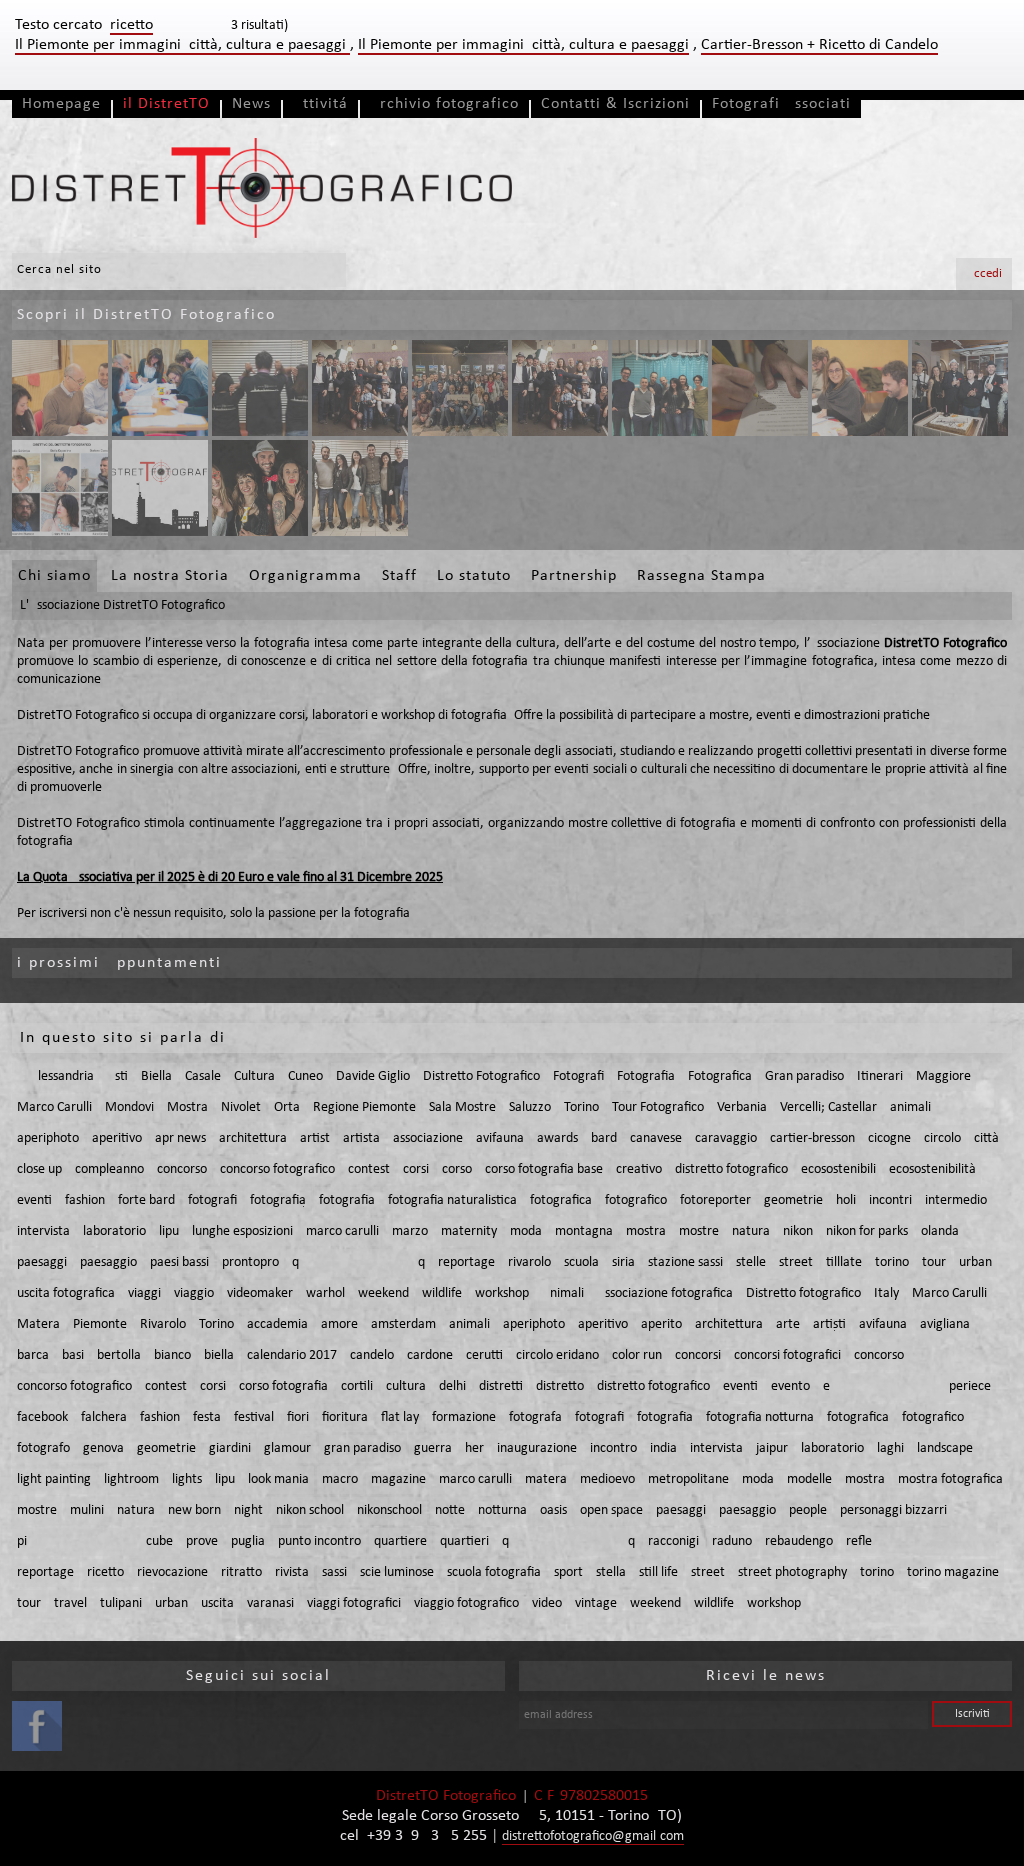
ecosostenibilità (932, 1169)
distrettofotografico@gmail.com (593, 1836)
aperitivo (117, 1138)
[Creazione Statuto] (160, 388)
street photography (792, 1572)
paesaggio (108, 1262)
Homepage (61, 104)
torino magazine (953, 1572)
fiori (298, 1417)
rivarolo (529, 1262)
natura (751, 1231)
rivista (292, 1572)
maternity (469, 1231)
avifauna (500, 1138)
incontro (613, 1448)
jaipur (772, 1448)
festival (254, 1417)
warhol (325, 1293)
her (474, 1448)
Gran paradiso (804, 1076)
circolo (942, 1138)
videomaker (260, 1293)
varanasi (270, 1603)
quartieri (464, 1541)
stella (611, 1572)
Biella (156, 1076)
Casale (203, 1076)
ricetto (105, 1572)
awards (557, 1138)
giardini (230, 1448)
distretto (560, 1386)
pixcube (95, 1541)
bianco (172, 1355)
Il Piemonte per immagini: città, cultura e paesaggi (182, 45)
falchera (104, 1417)
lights (187, 1479)
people (808, 1510)
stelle (751, 1262)
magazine (398, 1479)
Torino (581, 1107)
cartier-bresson (812, 1138)
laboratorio (114, 1231)
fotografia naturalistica (452, 1200)
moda (526, 1231)
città (986, 1138)
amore (339, 1324)
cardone (430, 1355)
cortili (357, 1386)
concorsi (698, 1355)
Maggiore (943, 1076)
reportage (466, 1262)
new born (194, 1510)
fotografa (535, 1417)
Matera (38, 1324)
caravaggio (726, 1138)
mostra (646, 1231)
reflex (918, 1541)
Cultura (254, 1076)
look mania (278, 1479)
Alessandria (62, 1076)
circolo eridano (557, 1355)
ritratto (241, 1572)
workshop (502, 1293)
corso (457, 1169)
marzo (410, 1231)
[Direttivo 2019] (660, 388)
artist (315, 1138)
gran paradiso (362, 1448)
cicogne (889, 1138)
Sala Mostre (462, 1107)
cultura (406, 1386)
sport (568, 1572)
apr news (180, 1138)
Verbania (742, 1107)
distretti (501, 1386)
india (663, 1448)
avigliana (945, 1324)
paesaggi (42, 1262)
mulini (87, 1510)
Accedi (984, 273)
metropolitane (688, 1479)
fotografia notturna (760, 1417)
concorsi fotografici (787, 1355)
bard (604, 1138)
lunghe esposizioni (242, 1231)
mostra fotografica (950, 1479)
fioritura (345, 1417)
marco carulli (342, 1231)
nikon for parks (867, 1231)
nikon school (310, 1510)
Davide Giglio (373, 1076)
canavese (656, 1138)
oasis (553, 1510)
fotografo (43, 1448)
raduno (732, 1541)
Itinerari (880, 1076)
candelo (372, 1355)
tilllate (844, 1262)
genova (103, 1448)
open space (611, 1510)
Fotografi (578, 1076)
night (248, 1510)
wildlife (442, 1293)
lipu (169, 1231)
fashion (85, 1200)
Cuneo (305, 1076)
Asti (117, 1076)
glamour (287, 1448)
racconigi (673, 1541)
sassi (334, 1572)
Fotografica (720, 1076)
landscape (945, 1448)
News (251, 104)
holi (846, 1200)
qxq (358, 1262)
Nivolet (241, 1107)
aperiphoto (48, 1138)
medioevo (607, 1479)
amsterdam (403, 1324)
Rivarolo (163, 1324)
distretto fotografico (731, 1169)
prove (202, 1541)
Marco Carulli (54, 1107)
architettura (253, 1138)
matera (546, 1479)
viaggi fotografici (354, 1603)
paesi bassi (179, 1262)
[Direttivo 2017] (360, 488)
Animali (563, 1293)
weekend (383, 1293)
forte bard (146, 1200)
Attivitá (320, 104)
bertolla (119, 1355)
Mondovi (129, 1107)
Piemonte (100, 1324)
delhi (452, 1386)
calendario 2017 (292, 1355)
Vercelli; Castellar (828, 1107)
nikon (798, 1231)
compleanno (109, 1169)
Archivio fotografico (444, 104)
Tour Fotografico (658, 1107)
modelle (809, 1479)
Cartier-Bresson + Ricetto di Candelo (819, 45)
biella (219, 1355)
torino (892, 1262)
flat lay (400, 1417)
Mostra (187, 1107)
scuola (581, 1262)
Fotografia (646, 1076)
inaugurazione (537, 1448)
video (547, 1603)
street (796, 1262)
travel (70, 1603)
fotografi (212, 1200)
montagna (584, 1231)
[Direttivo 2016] (60, 488)
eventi (34, 1200)
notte (450, 1510)
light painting (54, 1479)
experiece (907, 1386)
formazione (464, 1417)
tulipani (121, 1603)
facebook (42, 1417)
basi (73, 1355)
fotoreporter (715, 1200)
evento (790, 1386)
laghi (890, 1448)
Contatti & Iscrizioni (615, 104)
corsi (416, 1169)
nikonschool (389, 1510)
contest (369, 1169)
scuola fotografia (494, 1572)
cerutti (484, 1355)
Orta (287, 1107)
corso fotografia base (544, 1169)
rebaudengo (799, 1541)
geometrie (793, 1200)
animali (910, 1107)
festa (207, 1417)
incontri (890, 1200)
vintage (596, 1603)
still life (658, 1572)
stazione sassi (685, 1262)
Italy (886, 1293)
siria (623, 1262)
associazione (428, 1138)
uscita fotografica (66, 1293)
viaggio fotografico (466, 1603)
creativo (639, 1169)
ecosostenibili (838, 1169)
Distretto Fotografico (481, 1076)
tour (934, 1262)
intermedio (956, 1200)
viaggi (144, 1293)
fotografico (636, 1200)
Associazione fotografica (665, 1293)
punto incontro (319, 1541)
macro (340, 1479)
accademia (277, 1324)
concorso (182, 1169)
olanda (940, 1231)
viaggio (194, 1293)
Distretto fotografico (803, 1293)
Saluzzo (530, 1107)
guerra (433, 1448)
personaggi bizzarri (893, 1510)
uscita (217, 1603)
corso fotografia (283, 1386)
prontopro (250, 1262)
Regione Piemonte (364, 1107)
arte (788, 1324)
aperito (661, 1324)
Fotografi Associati (781, 104)
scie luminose (397, 1572)
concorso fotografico (277, 1169)
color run (637, 1355)
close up (39, 1169)
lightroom (131, 1479)
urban (975, 1262)
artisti (829, 1324)
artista (361, 1138)
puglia (248, 1541)
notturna (502, 1510)
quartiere (400, 1541)
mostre (699, 1231)
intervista (43, 1231)
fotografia (278, 1200)
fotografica (561, 1200)
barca (33, 1355)
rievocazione (172, 1572)
